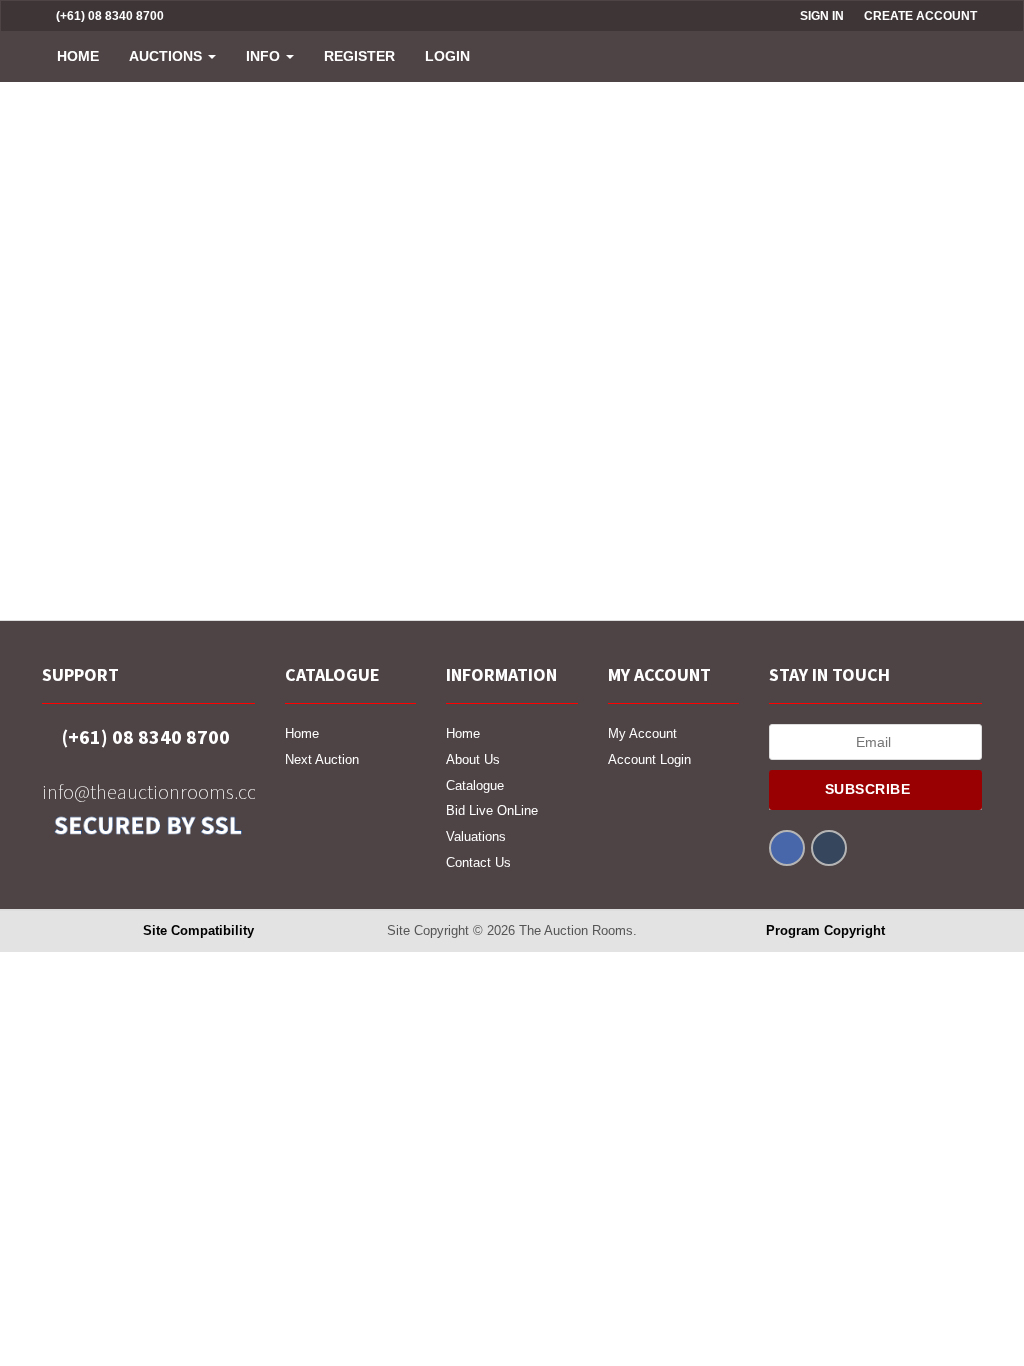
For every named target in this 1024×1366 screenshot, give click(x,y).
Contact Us (478, 862)
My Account (642, 733)
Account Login (649, 759)
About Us (473, 759)
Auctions (167, 56)
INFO (265, 56)
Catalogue (475, 785)
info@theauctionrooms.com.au (148, 791)
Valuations (476, 836)
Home (78, 56)
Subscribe (870, 789)
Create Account (920, 16)
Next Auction (322, 759)
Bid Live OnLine (492, 810)
